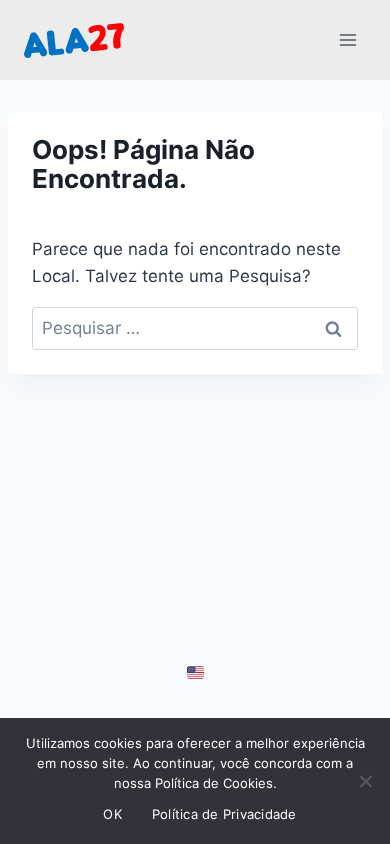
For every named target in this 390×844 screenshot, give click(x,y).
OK (112, 814)
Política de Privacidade (224, 814)
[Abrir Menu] (347, 39)
